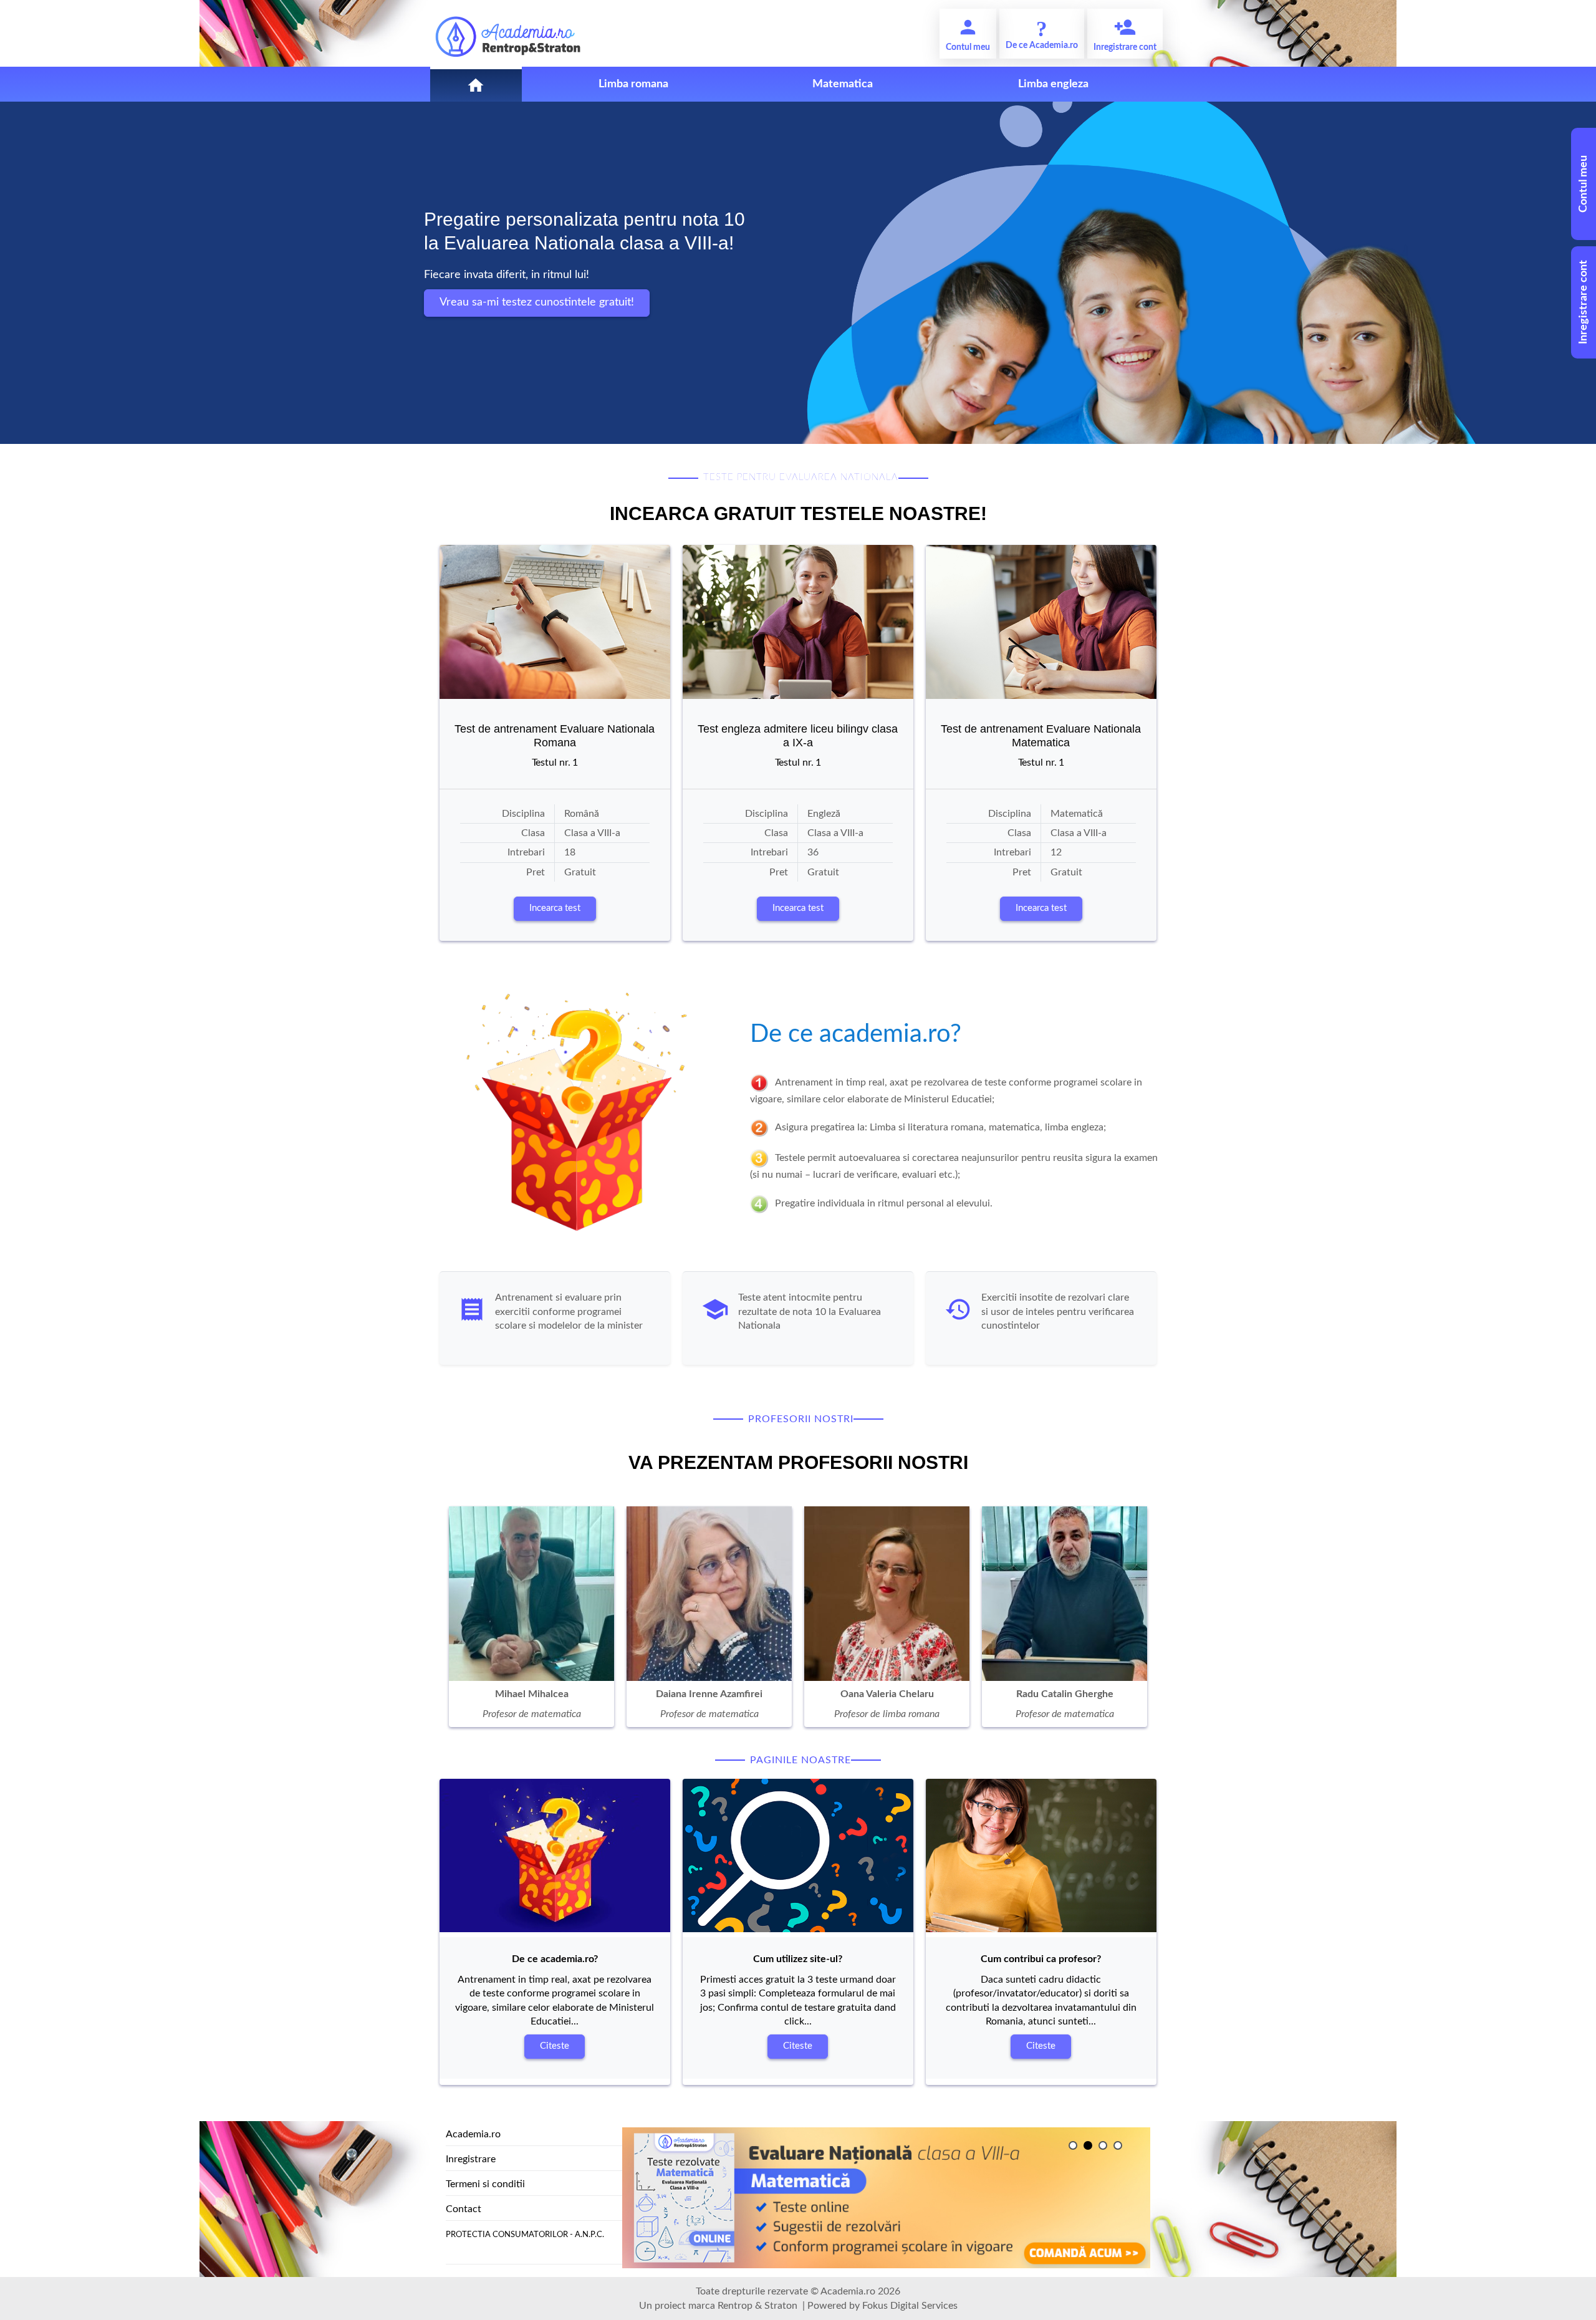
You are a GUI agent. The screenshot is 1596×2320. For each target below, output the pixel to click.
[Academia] (508, 33)
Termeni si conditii (485, 2184)
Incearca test (555, 908)
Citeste (555, 2046)
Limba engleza (1053, 84)
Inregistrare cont (1584, 303)
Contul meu (1584, 184)
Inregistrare (471, 2159)
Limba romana (633, 84)
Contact (464, 2209)
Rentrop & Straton (757, 2306)
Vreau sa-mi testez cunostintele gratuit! (537, 302)
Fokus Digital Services (910, 2306)
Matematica (843, 84)
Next (449, 1620)
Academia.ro (473, 2134)
